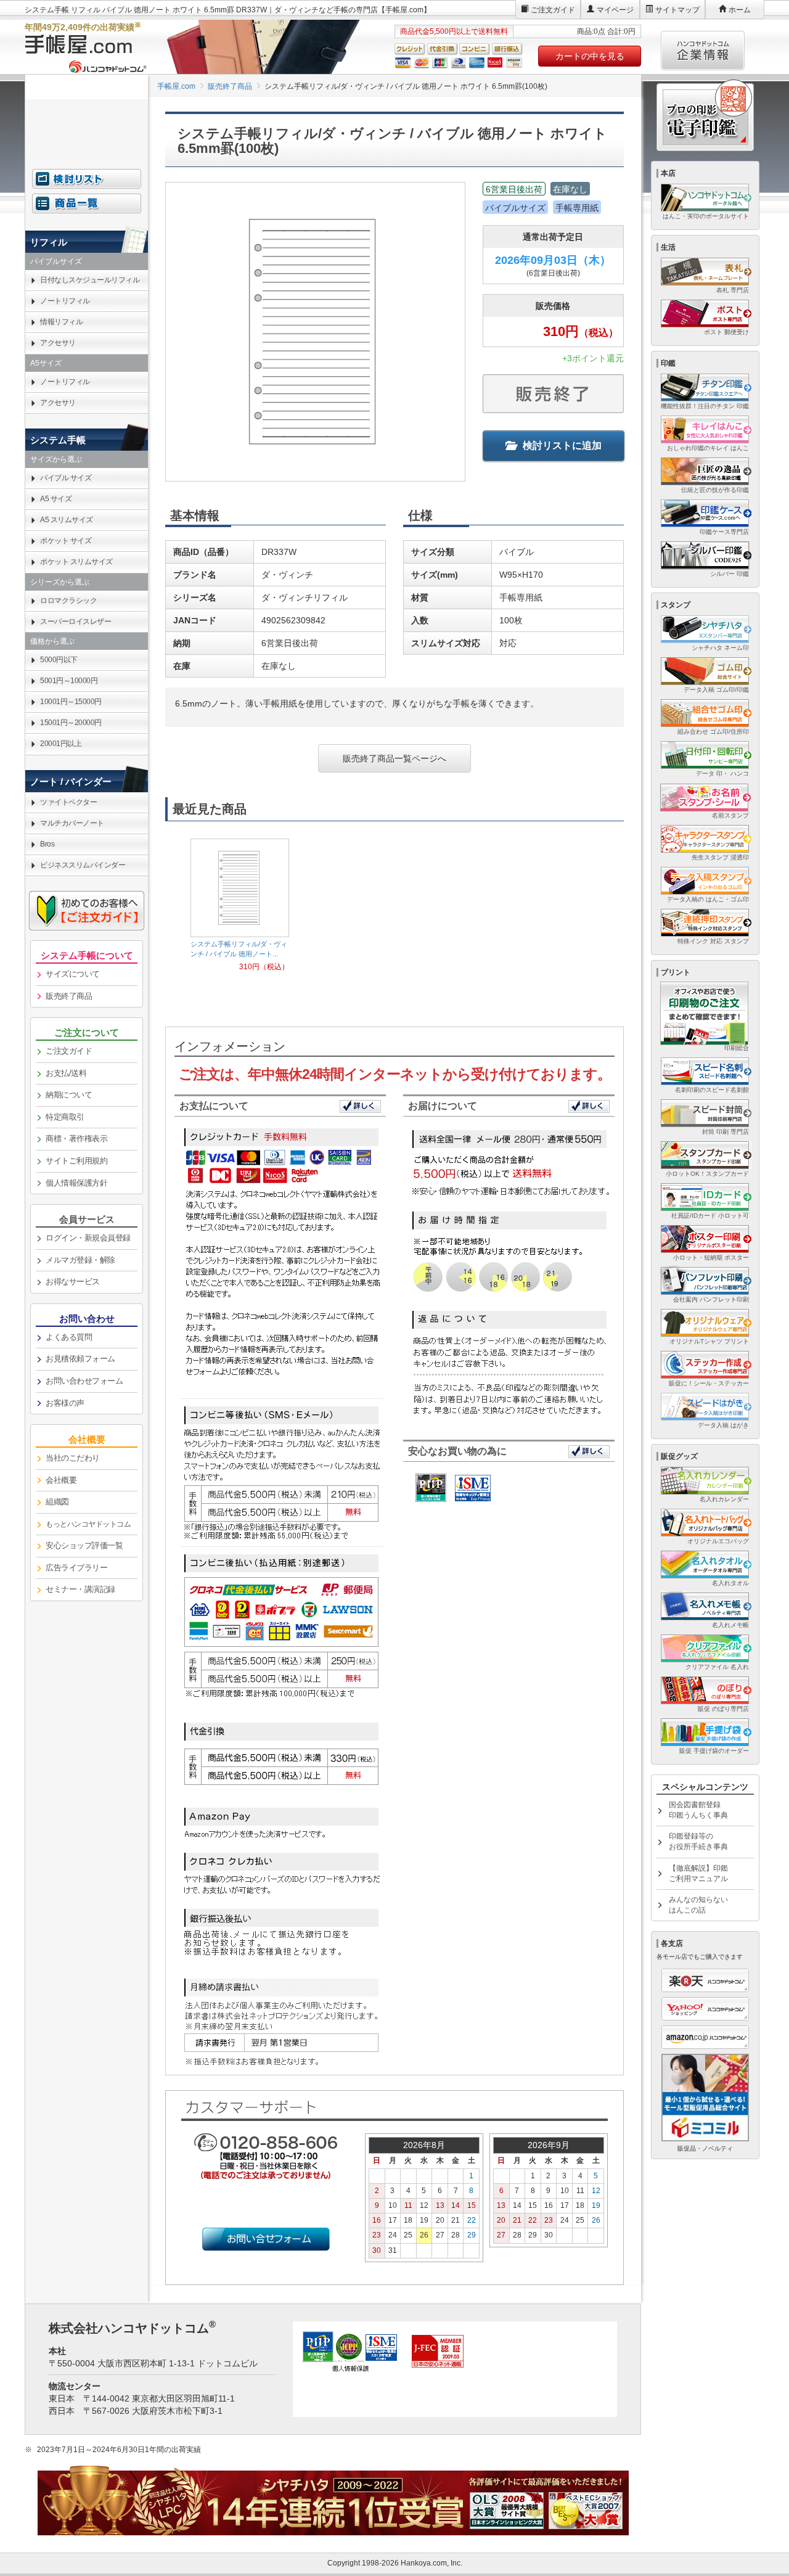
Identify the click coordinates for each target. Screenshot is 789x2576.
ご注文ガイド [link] (69, 1051)
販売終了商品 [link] (69, 996)
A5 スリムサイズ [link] (67, 520)
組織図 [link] (57, 1502)
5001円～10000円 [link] (69, 681)
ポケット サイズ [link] (66, 541)
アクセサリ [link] (58, 343)
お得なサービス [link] (73, 1282)
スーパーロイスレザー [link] (76, 621)
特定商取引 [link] (65, 1117)
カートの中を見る (590, 56)
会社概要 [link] (61, 1480)
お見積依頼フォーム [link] (80, 1359)
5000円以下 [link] (59, 660)
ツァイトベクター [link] (68, 802)
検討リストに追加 (562, 445)
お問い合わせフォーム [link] (84, 1381)
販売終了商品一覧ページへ (394, 758)
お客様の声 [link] (65, 1403)
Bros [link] (47, 844)
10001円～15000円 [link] (71, 702)
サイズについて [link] (73, 974)
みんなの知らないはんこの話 (698, 1905)
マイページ (615, 10)
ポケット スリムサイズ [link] (76, 562)
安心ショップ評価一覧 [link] (84, 1545)
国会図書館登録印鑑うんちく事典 (698, 1810)
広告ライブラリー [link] (76, 1568)
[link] (87, 1525)
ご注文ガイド (553, 10)
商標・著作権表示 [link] (76, 1138)
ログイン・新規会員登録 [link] (88, 1238)
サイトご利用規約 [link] (76, 1161)
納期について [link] (69, 1095)
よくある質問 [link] (69, 1337)
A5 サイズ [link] (56, 499)
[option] (240, 905)
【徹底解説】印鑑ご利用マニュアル (698, 1873)
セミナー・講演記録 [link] (80, 1589)
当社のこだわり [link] (73, 1458)
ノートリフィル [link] (65, 301)
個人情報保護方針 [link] (76, 1183)
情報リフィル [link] (61, 322)
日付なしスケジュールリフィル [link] (90, 280)
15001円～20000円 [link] (71, 723)
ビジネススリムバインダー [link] (83, 865)
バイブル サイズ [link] (66, 478)
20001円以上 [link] (61, 744)
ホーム (740, 10)
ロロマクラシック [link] (68, 601)
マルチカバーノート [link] (72, 823)
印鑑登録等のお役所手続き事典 (698, 1841)
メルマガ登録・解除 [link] (80, 1260)
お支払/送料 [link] (66, 1073)
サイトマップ (677, 10)
